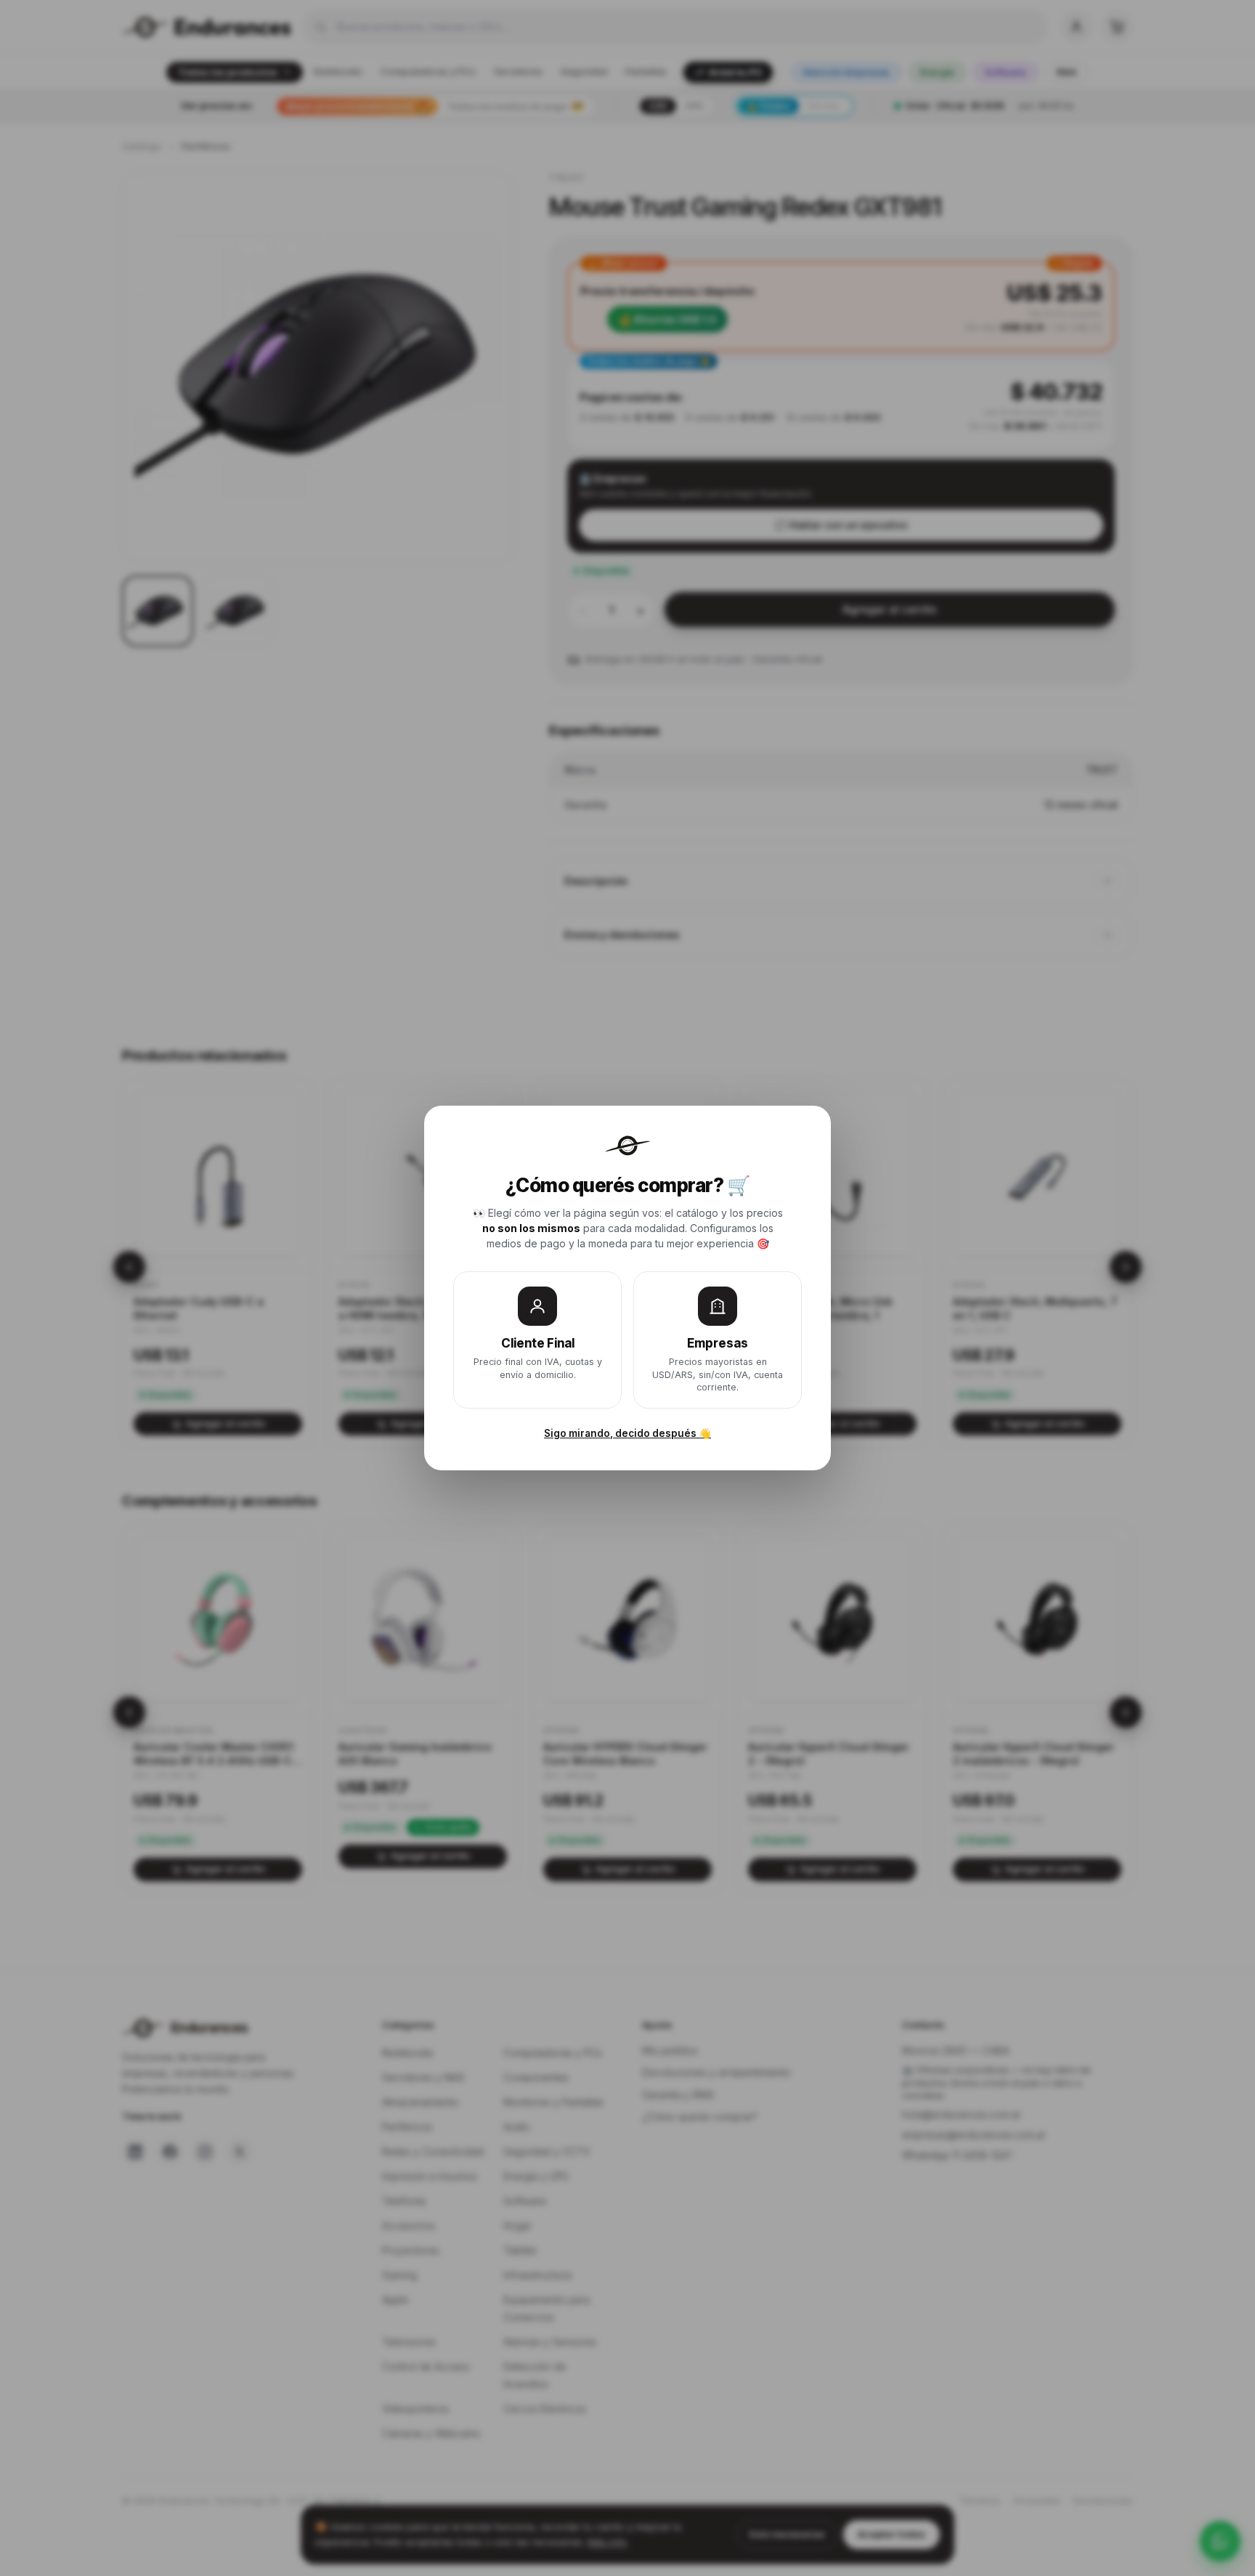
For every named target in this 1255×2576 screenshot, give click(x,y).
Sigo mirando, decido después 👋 (627, 1433)
